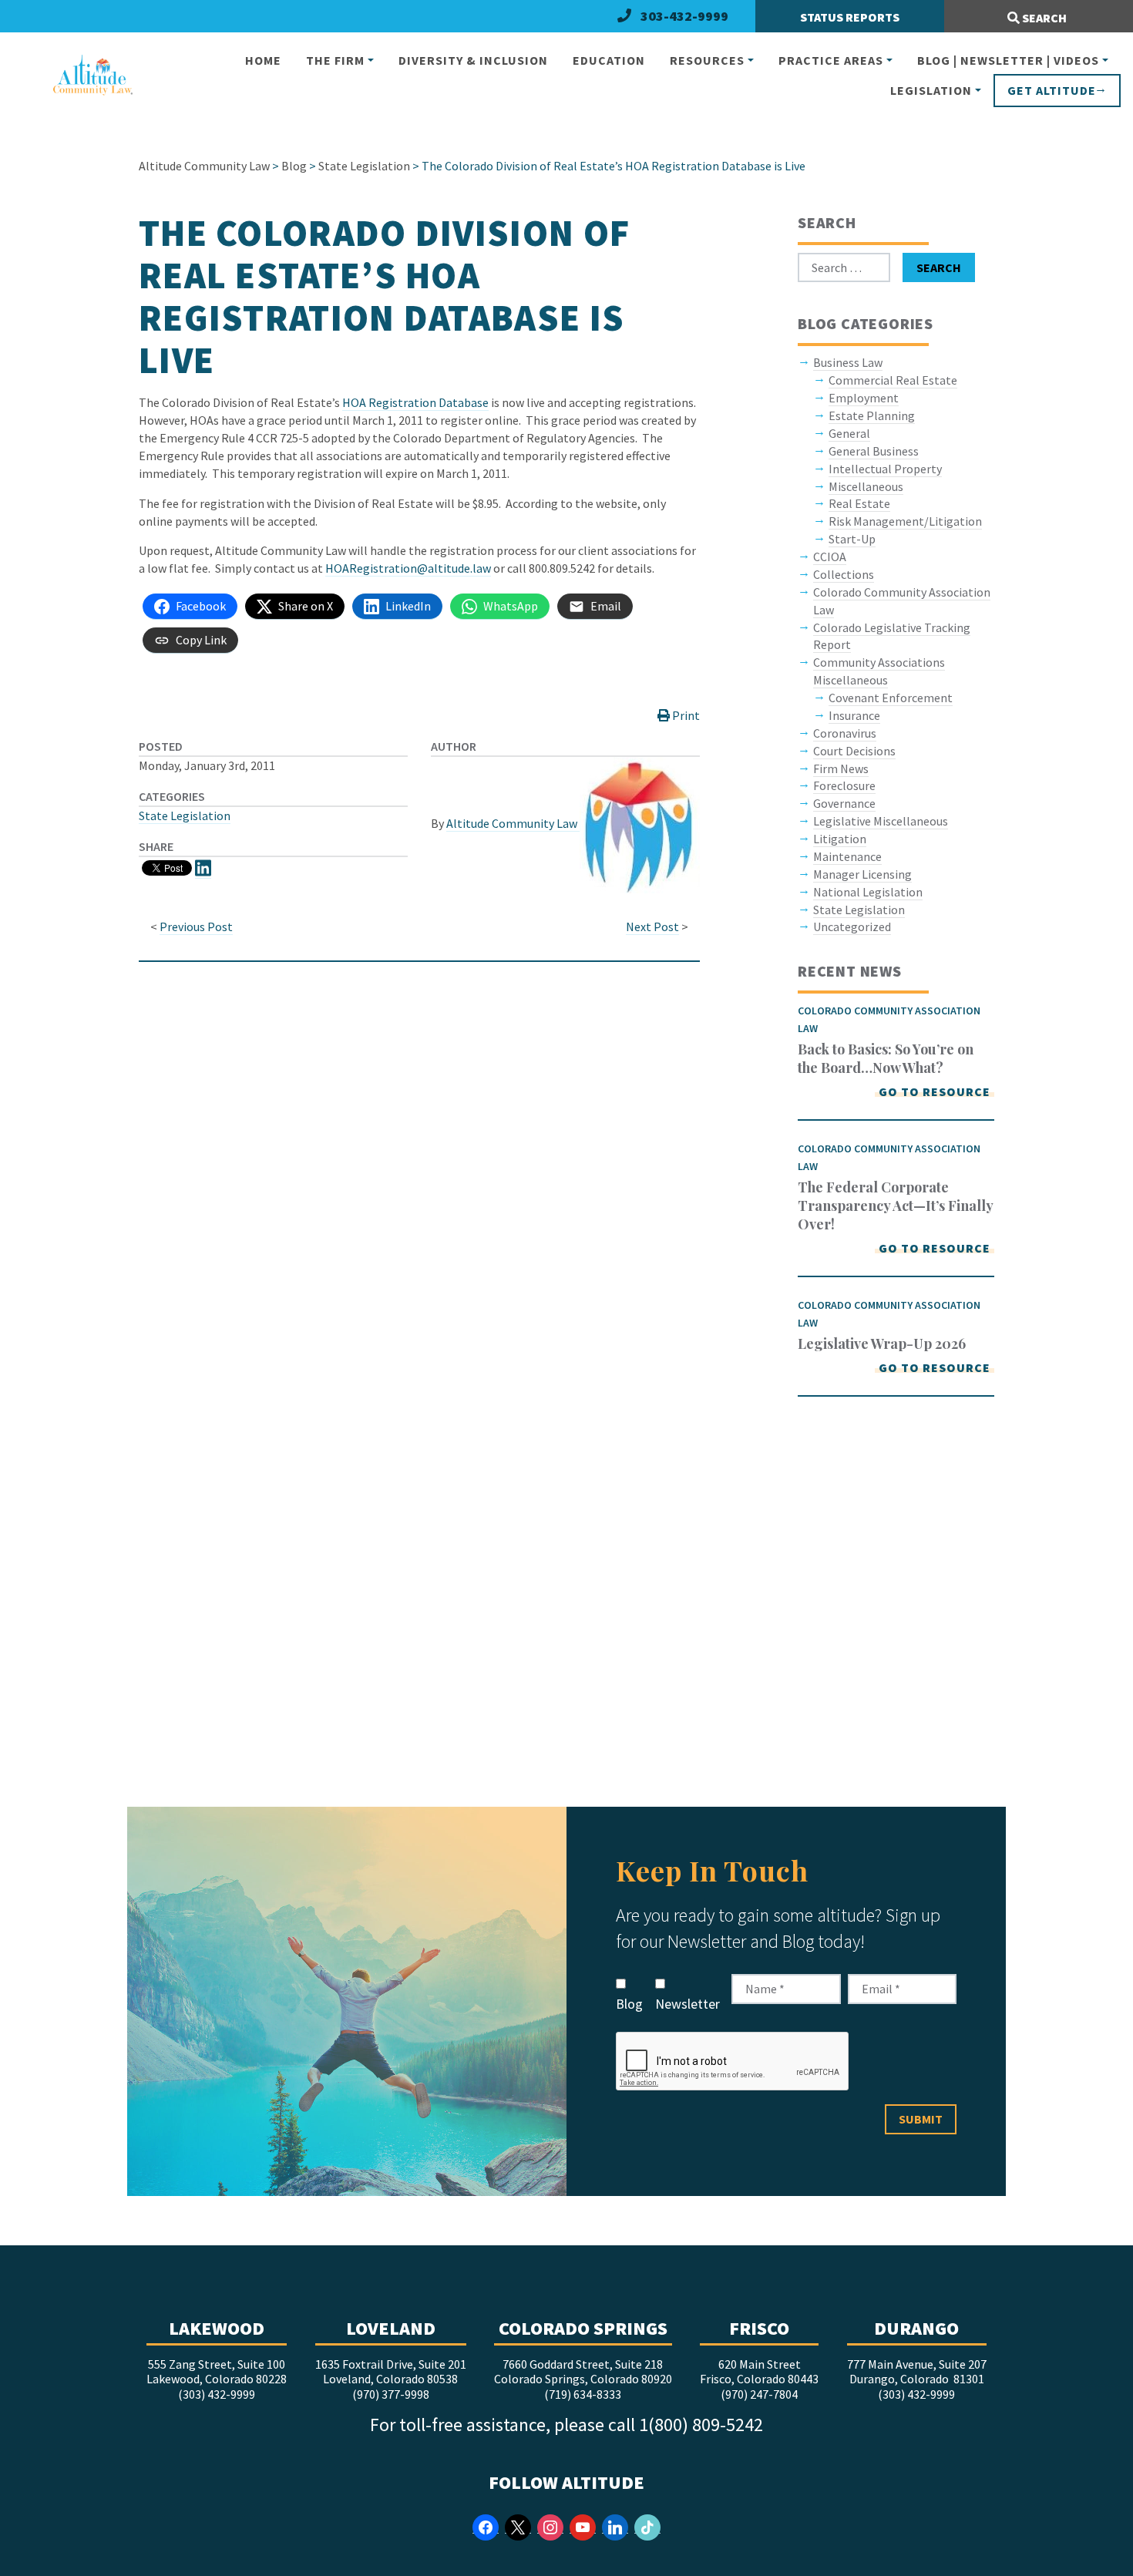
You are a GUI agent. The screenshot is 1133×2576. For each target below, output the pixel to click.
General (849, 433)
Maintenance (847, 856)
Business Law (848, 362)
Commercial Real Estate (893, 380)
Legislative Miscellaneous (881, 821)
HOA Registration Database (415, 402)
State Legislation (185, 816)
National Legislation (868, 892)
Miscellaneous (866, 486)
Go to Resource (935, 1091)
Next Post (652, 926)
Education (609, 60)
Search (1043, 18)
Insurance (854, 715)
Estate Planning (872, 415)
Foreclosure (844, 785)
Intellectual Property (885, 469)
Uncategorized (852, 926)
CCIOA (830, 557)
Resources (707, 60)
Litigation (840, 839)
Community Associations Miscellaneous (879, 671)
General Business (874, 451)
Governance (844, 803)
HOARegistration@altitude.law (408, 568)
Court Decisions (854, 751)
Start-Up (852, 539)
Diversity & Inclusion (473, 60)
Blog (629, 2004)
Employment (864, 398)
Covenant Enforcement (891, 698)
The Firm (335, 60)
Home (263, 60)
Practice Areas (831, 60)
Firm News (841, 768)
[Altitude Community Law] (86, 76)
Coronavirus (845, 733)
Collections (844, 574)
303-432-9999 (684, 16)
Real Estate (859, 503)
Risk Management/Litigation (905, 521)
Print (685, 715)
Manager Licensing (862, 874)
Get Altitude (1052, 90)
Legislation (931, 90)
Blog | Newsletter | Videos (1008, 60)
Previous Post (196, 926)
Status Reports (850, 17)
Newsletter (688, 2004)
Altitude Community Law (513, 823)
